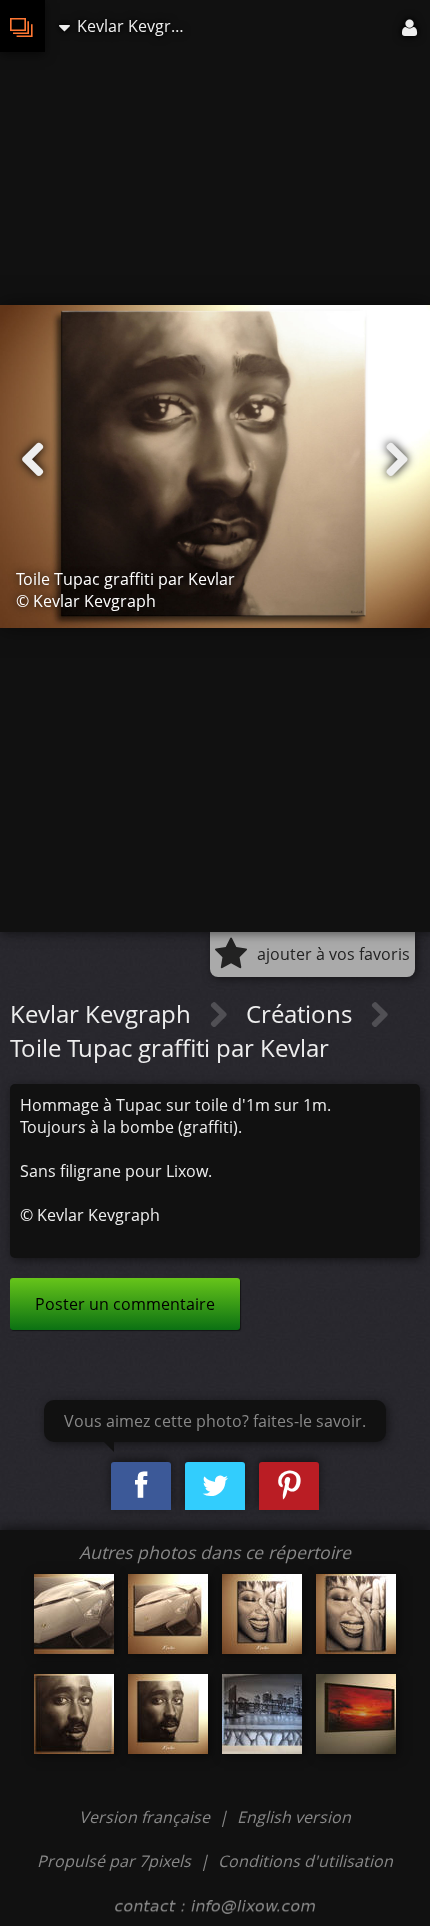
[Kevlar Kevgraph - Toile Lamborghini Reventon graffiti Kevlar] (74, 1614)
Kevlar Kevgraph (103, 1013)
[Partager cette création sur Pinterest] (289, 1486)
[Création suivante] (397, 460)
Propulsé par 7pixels (114, 1861)
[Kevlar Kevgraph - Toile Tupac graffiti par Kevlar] (74, 1714)
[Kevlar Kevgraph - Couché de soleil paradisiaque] (356, 1714)
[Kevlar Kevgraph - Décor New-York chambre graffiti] (262, 1714)
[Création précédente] (33, 460)
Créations (302, 1013)
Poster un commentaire (125, 1304)
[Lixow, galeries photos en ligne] (22, 26)
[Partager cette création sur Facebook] (141, 1486)
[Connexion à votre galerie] (411, 26)
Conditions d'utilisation (305, 1861)
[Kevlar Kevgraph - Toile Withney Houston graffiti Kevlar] (262, 1614)
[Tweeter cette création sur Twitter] (215, 1486)
